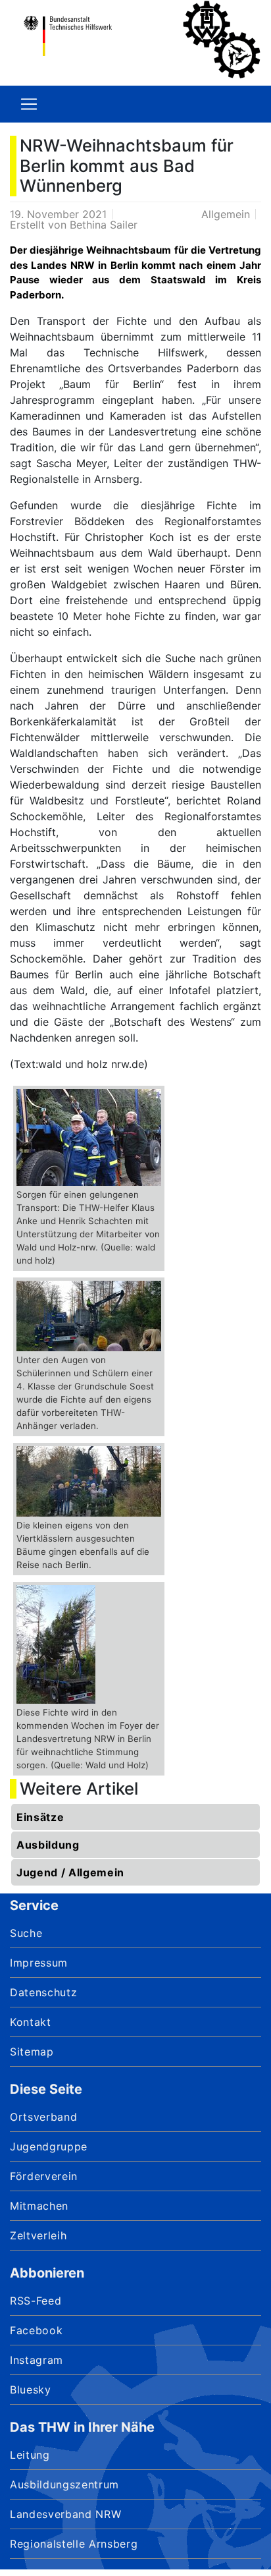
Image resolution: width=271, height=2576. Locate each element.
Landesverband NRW (65, 2514)
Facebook (36, 2330)
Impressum (39, 1963)
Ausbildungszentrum (64, 2484)
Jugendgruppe (49, 2146)
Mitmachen (39, 2206)
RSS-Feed (36, 2301)
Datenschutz (43, 1992)
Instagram (37, 2360)
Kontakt (31, 2022)
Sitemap (32, 2052)
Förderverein (44, 2176)
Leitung (30, 2455)
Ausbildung (48, 1845)
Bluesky (31, 2390)
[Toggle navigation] (29, 104)
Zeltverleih (38, 2235)
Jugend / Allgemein (70, 1872)
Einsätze (40, 1817)
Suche (26, 1933)
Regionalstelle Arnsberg (74, 2544)
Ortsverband (43, 2117)
